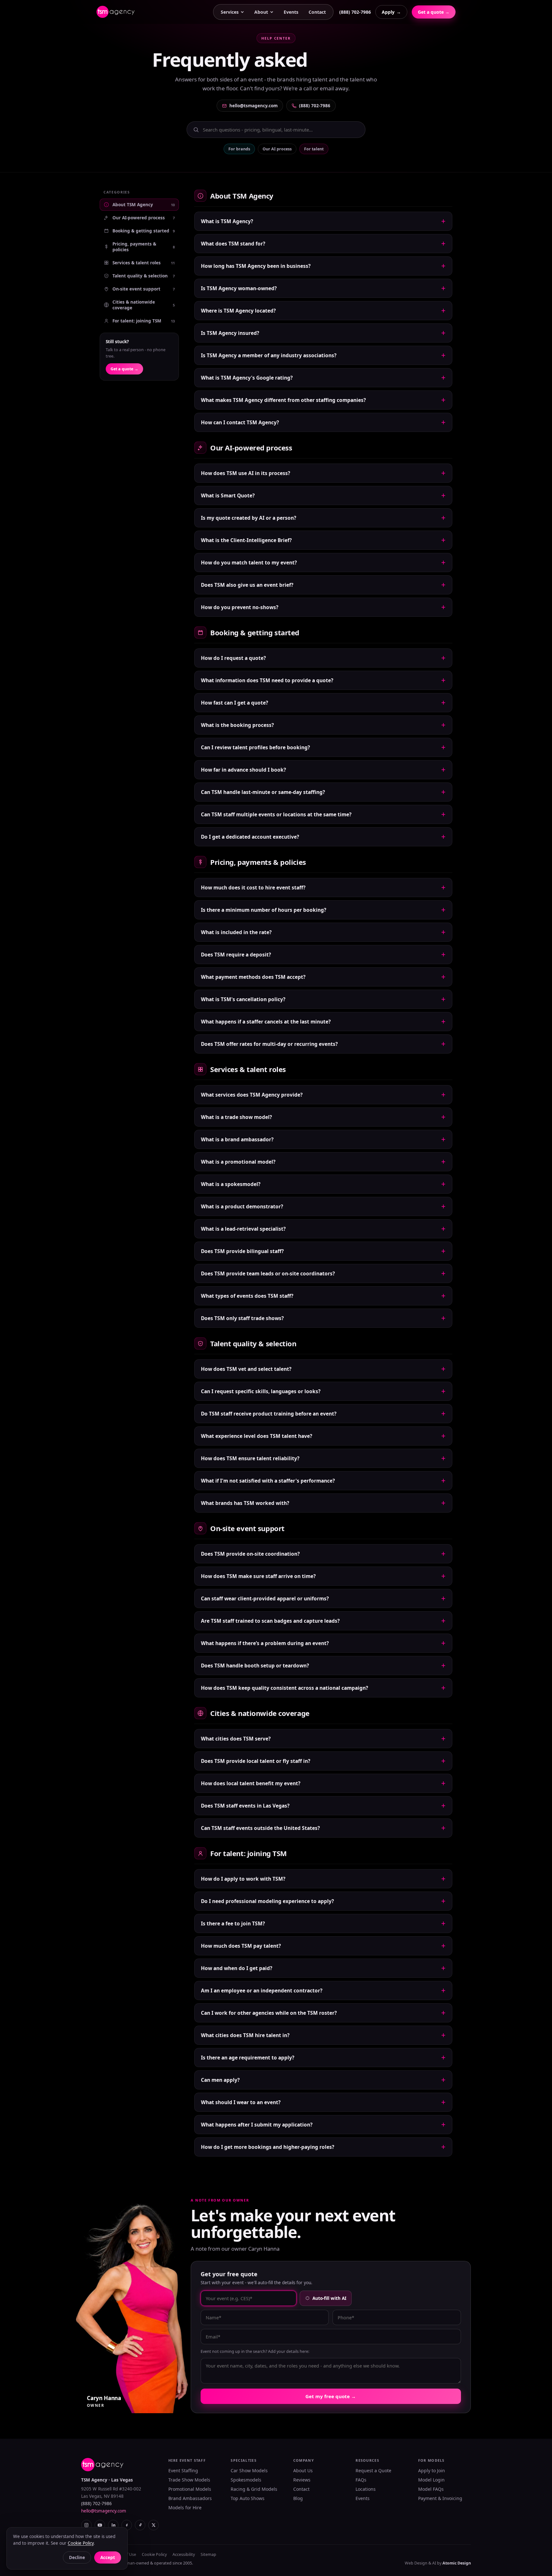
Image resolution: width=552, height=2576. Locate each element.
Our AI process (277, 149)
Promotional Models (190, 2489)
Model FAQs (431, 2489)
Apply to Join (432, 2470)
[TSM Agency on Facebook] (127, 2525)
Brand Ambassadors (190, 2498)
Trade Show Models (189, 2480)
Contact (317, 12)
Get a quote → (434, 12)
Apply (391, 12)
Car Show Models (249, 2470)
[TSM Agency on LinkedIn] (113, 2525)
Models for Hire (185, 2508)
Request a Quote (373, 2470)
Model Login (431, 2480)
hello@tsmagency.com (253, 106)
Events (291, 12)
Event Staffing (183, 2470)
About (261, 12)
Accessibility (184, 2554)
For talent (314, 149)
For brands (239, 149)
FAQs (361, 2480)
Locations (366, 2489)
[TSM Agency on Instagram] (86, 2525)
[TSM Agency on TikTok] (140, 2525)
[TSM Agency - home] (115, 12)
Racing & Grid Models (254, 2489)
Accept (108, 2557)
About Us (303, 2470)
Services (230, 12)
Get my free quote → (331, 2396)
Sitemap (208, 2554)
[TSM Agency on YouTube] (100, 2525)
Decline (77, 2557)
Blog (298, 2498)
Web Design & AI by (438, 2563)
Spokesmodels (246, 2480)
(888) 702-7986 (355, 12)
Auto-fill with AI (329, 2298)
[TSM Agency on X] (153, 2525)
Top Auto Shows (248, 2498)
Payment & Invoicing (440, 2498)
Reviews (302, 2480)
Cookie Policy (154, 2554)
